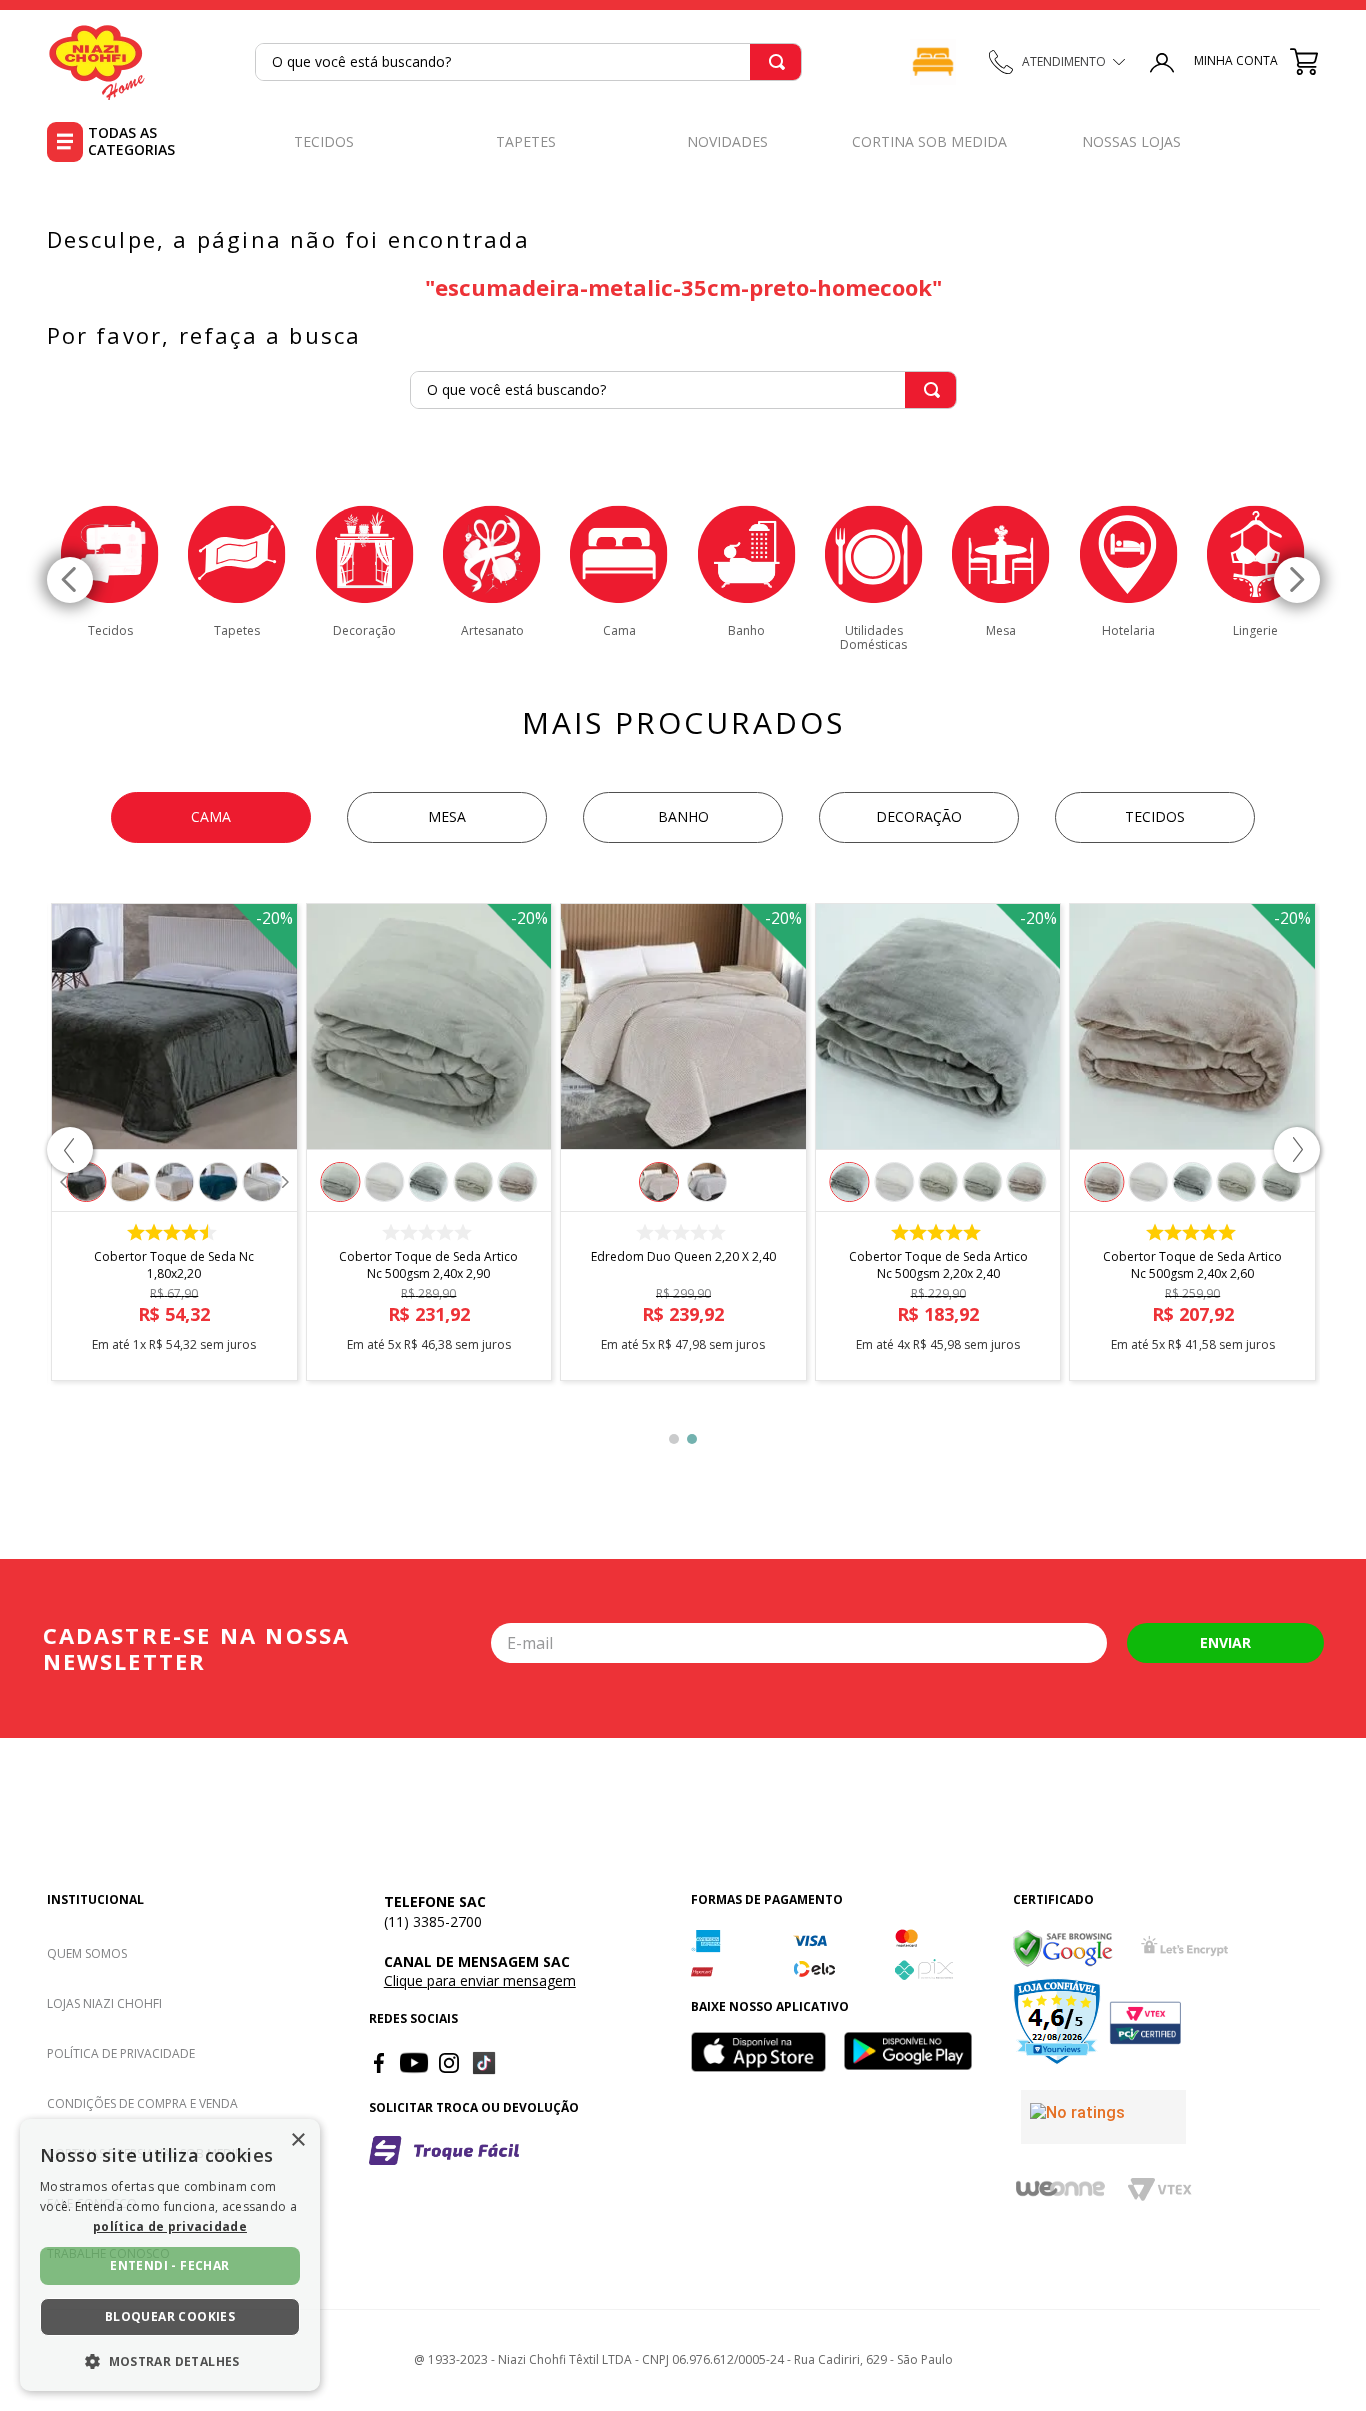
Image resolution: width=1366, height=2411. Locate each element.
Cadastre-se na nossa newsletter (197, 1648)
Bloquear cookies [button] (170, 2316)
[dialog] (170, 2255)
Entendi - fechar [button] (169, 2265)
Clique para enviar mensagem (480, 1980)
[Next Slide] (1297, 580)
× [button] (297, 2140)
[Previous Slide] (70, 580)
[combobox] (528, 62)
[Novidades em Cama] (933, 62)
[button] (70, 1150)
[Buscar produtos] (777, 62)
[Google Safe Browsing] (1063, 1949)
